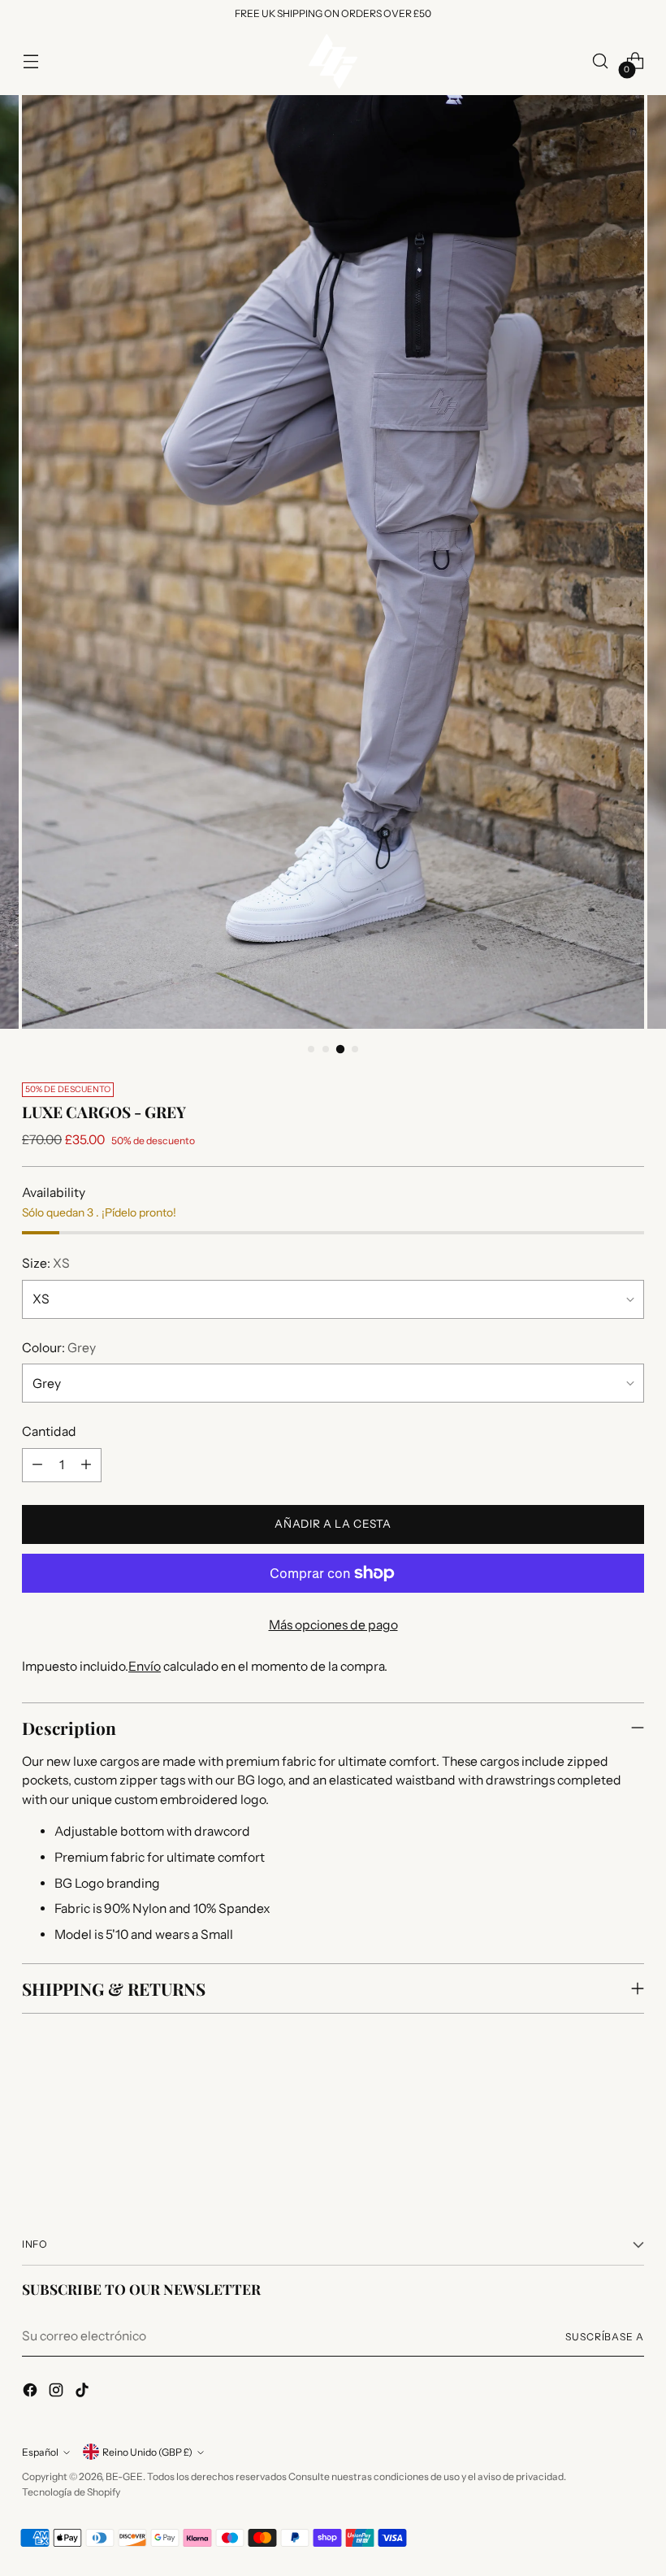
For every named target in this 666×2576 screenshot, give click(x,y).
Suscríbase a (605, 2337)
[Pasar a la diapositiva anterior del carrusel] (593, 2136)
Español (40, 2452)
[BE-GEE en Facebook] (32, 2393)
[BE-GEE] (333, 61)
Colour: (59, 1348)
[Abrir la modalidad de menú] (30, 61)
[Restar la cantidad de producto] (37, 1465)
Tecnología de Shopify (71, 2492)
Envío (145, 1666)
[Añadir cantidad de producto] (86, 1465)
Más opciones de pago (333, 1625)
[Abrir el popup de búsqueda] (601, 61)
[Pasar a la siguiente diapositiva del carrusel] (630, 2135)
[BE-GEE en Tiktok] (84, 2393)
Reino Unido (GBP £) (147, 2452)
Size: (46, 1263)
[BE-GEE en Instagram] (58, 2393)
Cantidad (49, 1431)
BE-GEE (124, 2476)
